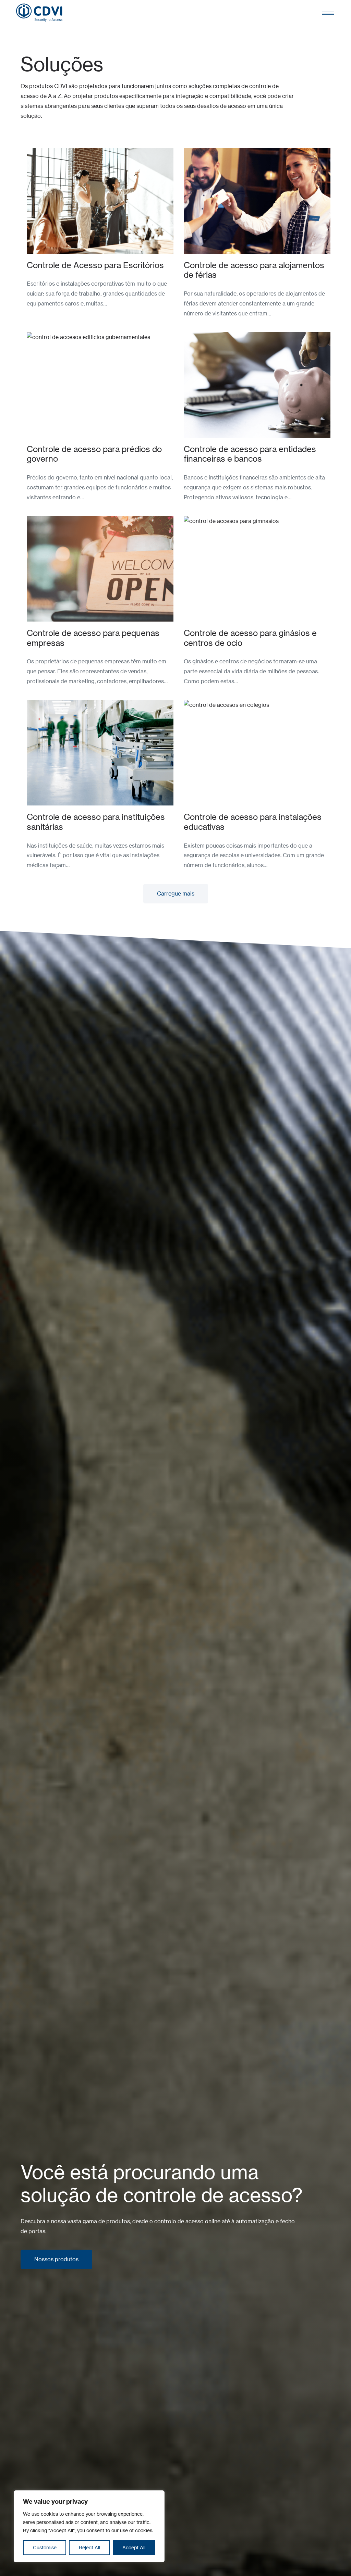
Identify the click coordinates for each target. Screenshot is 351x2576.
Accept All (134, 2547)
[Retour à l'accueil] (39, 13)
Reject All (89, 2547)
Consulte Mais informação (60, 153)
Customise (45, 2547)
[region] (89, 2526)
